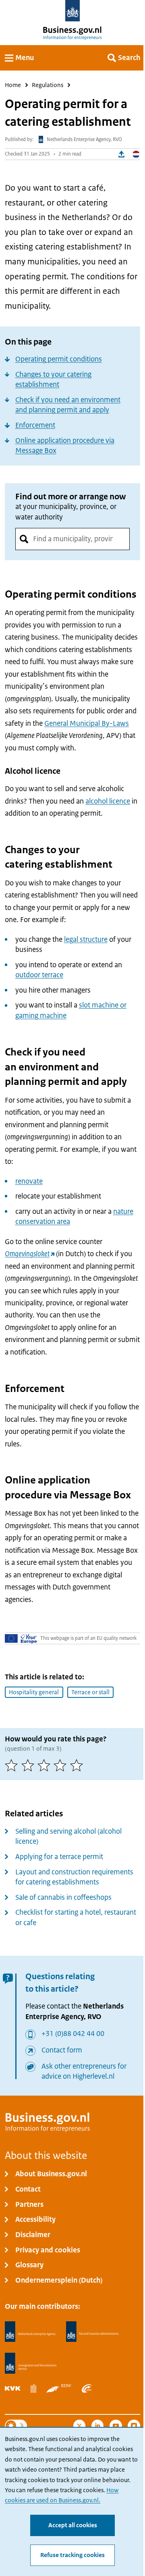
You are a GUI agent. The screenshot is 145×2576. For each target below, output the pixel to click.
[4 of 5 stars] (62, 1765)
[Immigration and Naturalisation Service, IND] (31, 2363)
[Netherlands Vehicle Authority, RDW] (59, 2388)
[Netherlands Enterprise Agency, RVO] (30, 2332)
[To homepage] (73, 11)
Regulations (48, 85)
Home (13, 85)
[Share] (122, 154)
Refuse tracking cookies (72, 2555)
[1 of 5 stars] (13, 1765)
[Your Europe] (21, 1638)
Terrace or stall (90, 1692)
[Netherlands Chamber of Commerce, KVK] (13, 2388)
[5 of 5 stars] (78, 1765)
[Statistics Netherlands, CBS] (33, 2388)
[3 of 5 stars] (46, 1765)
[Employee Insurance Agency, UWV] (87, 2388)
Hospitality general (34, 1692)
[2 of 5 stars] (29, 1765)
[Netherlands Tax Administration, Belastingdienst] (93, 2332)
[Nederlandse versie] (136, 154)
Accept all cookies (73, 2525)
